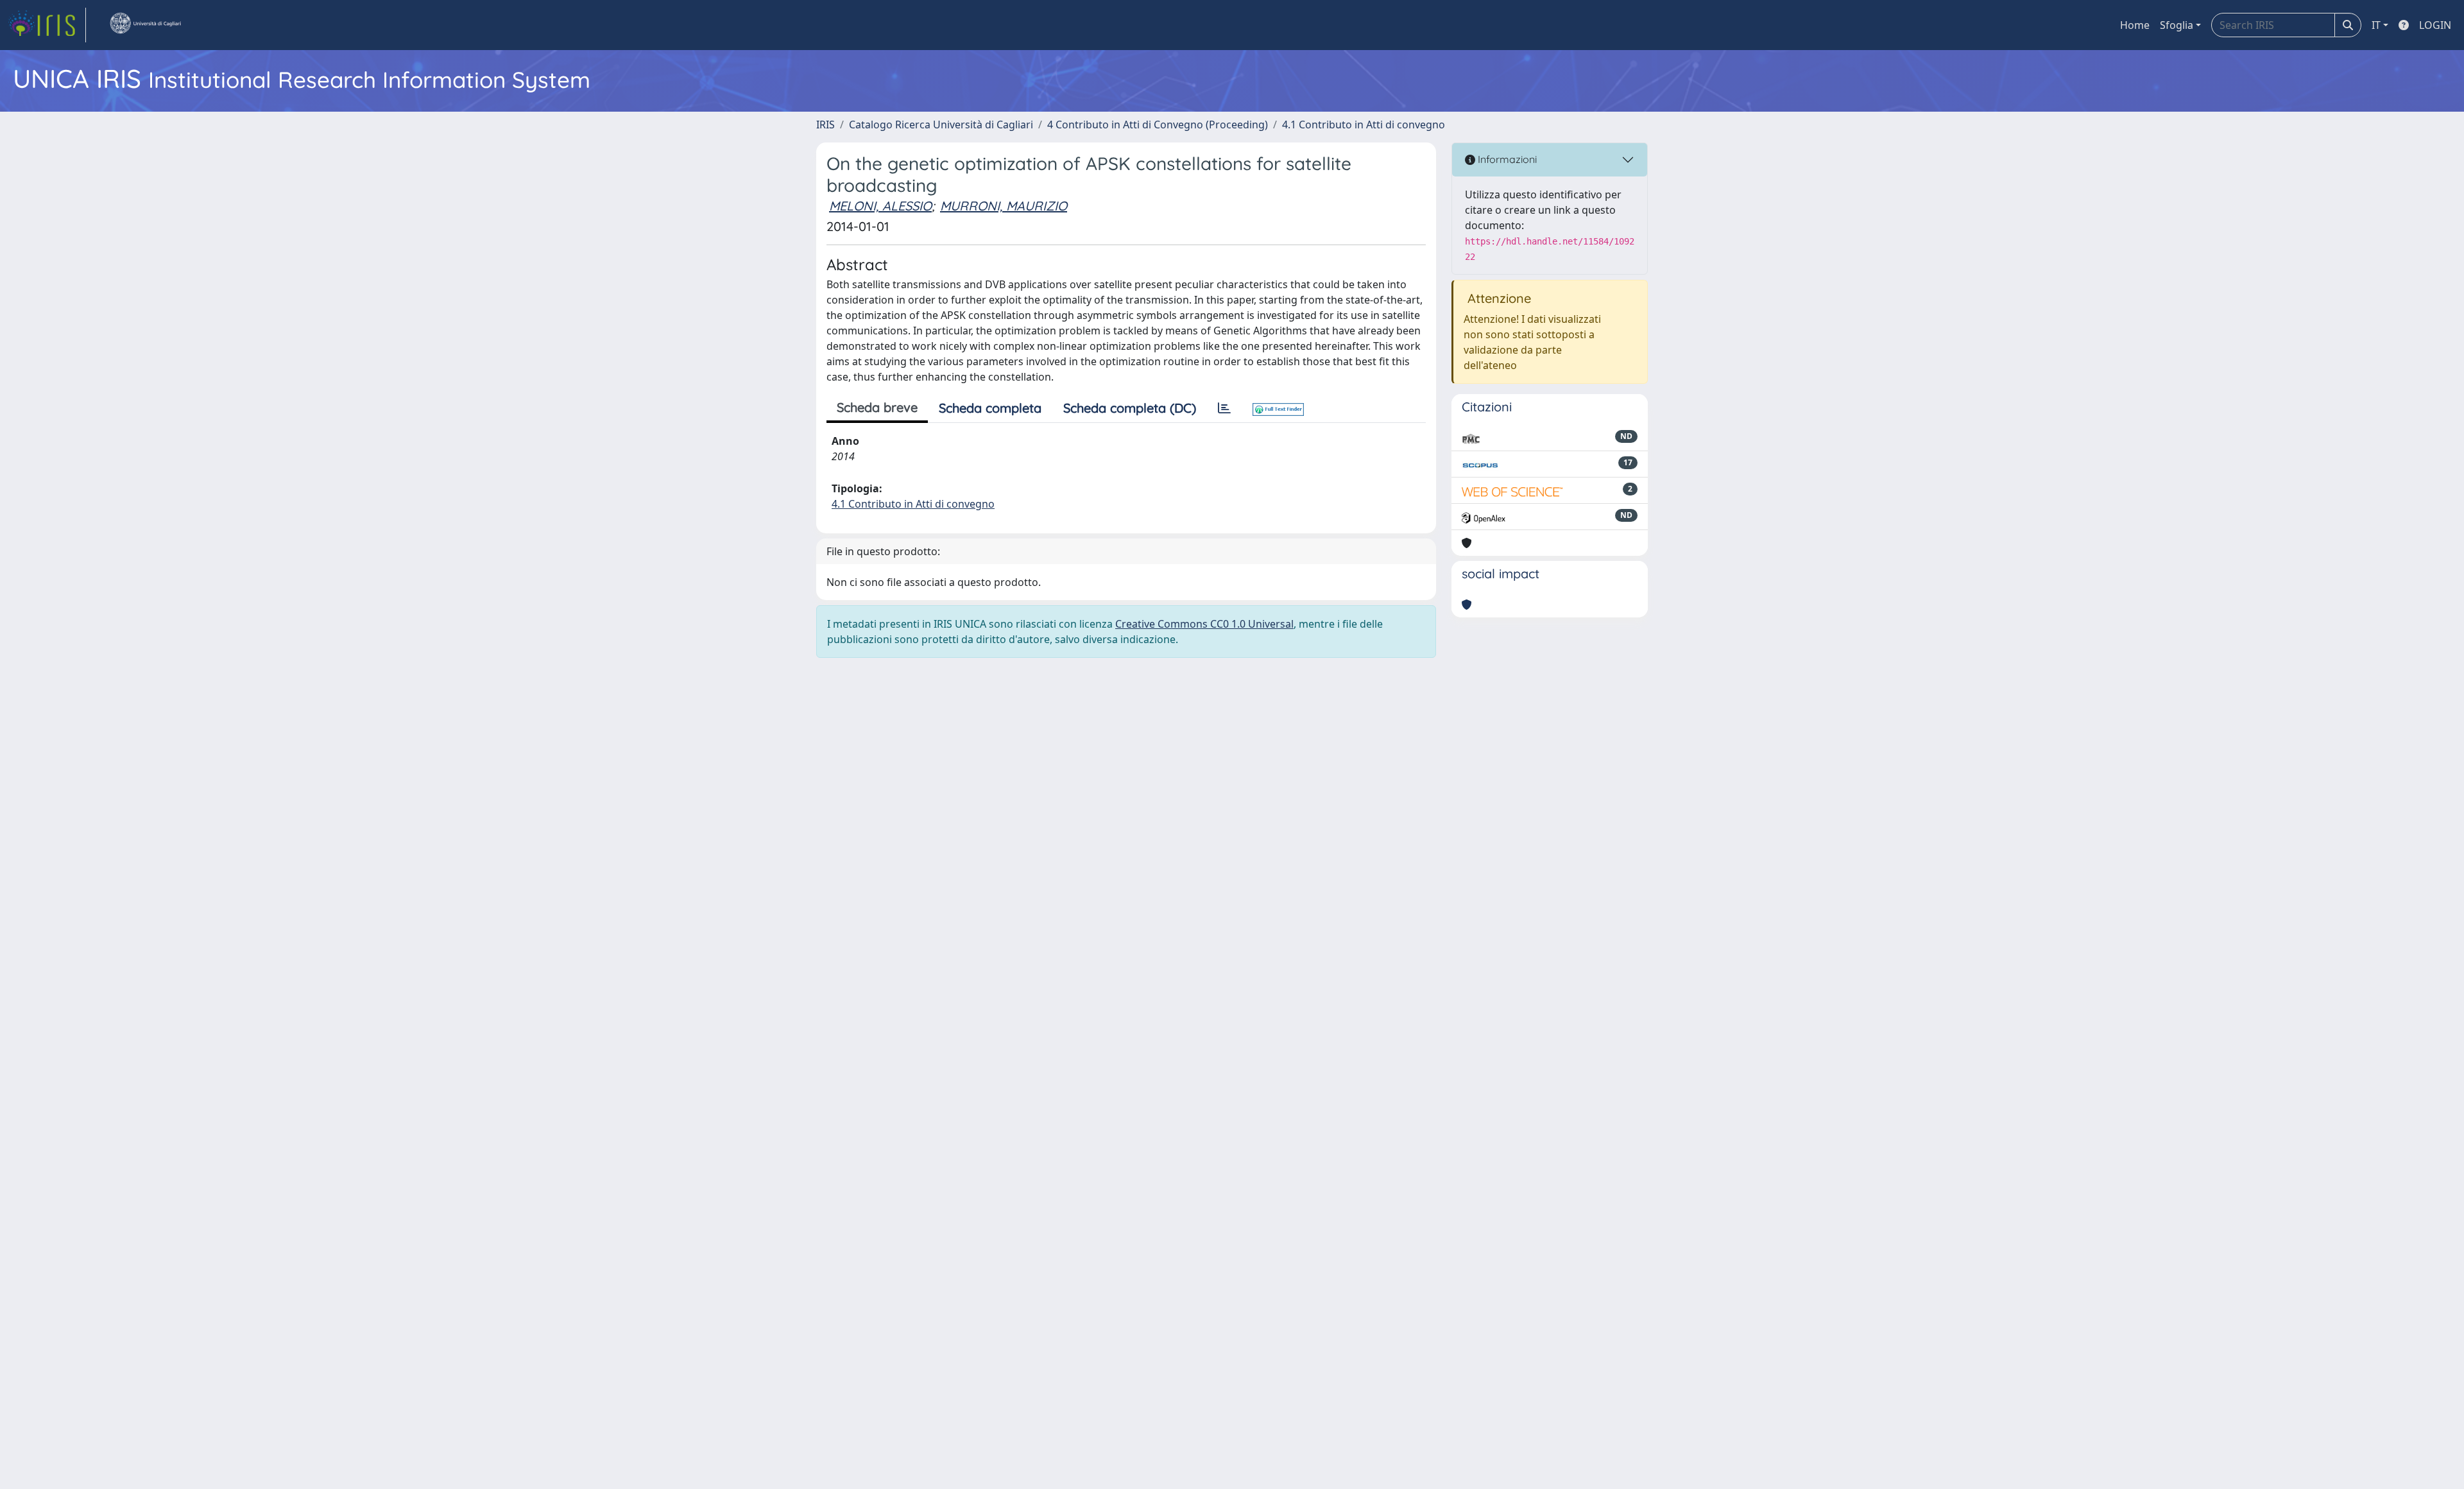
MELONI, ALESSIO (880, 206)
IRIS (826, 125)
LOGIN (2435, 25)
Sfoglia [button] (2177, 25)
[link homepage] (47, 25)
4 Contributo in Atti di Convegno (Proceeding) (1158, 125)
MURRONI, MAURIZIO (1004, 206)
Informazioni (1506, 159)
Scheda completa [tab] (990, 408)
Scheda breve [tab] (877, 407)
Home (2135, 25)
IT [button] (2376, 25)
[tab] (1224, 408)
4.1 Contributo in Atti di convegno (1364, 125)
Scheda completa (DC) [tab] (1130, 408)
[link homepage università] (145, 25)
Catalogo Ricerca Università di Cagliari (941, 125)
